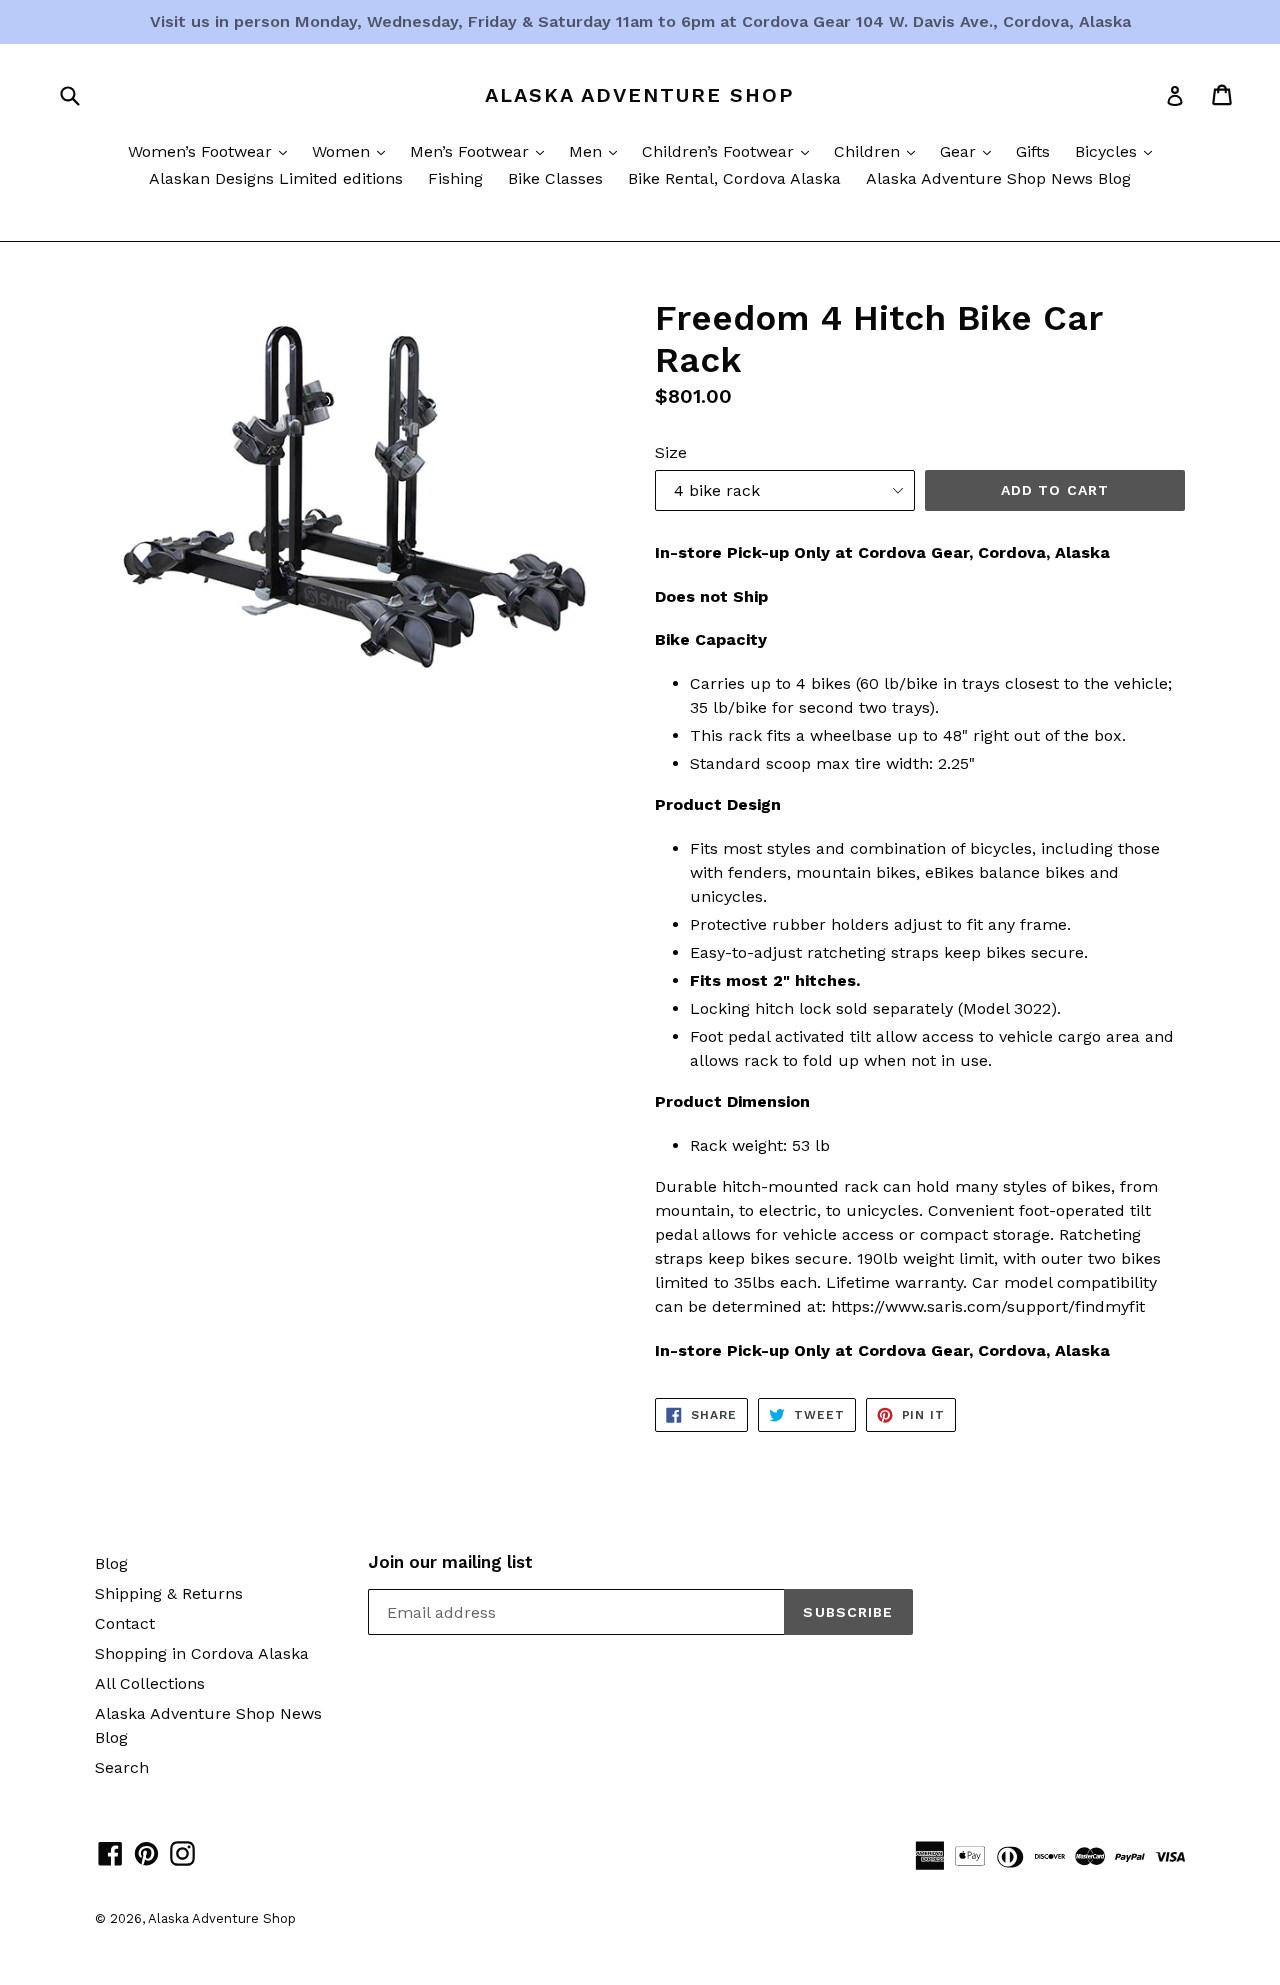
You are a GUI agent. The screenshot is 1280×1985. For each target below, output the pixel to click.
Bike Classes (555, 178)
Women (353, 151)
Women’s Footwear (212, 151)
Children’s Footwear (730, 151)
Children (879, 151)
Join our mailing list (450, 1562)
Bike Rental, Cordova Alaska (734, 178)
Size (671, 452)
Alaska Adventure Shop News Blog (998, 178)
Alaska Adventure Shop (640, 95)
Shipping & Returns (169, 1593)
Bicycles (1118, 151)
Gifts (1033, 151)
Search (122, 1767)
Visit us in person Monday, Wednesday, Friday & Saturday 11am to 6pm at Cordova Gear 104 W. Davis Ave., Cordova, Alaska (640, 21)
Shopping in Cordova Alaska (202, 1653)
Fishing (455, 178)
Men (598, 151)
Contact (125, 1623)
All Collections (150, 1683)
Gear (970, 151)
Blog (111, 1563)
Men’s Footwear (482, 151)
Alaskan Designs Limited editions (276, 178)
